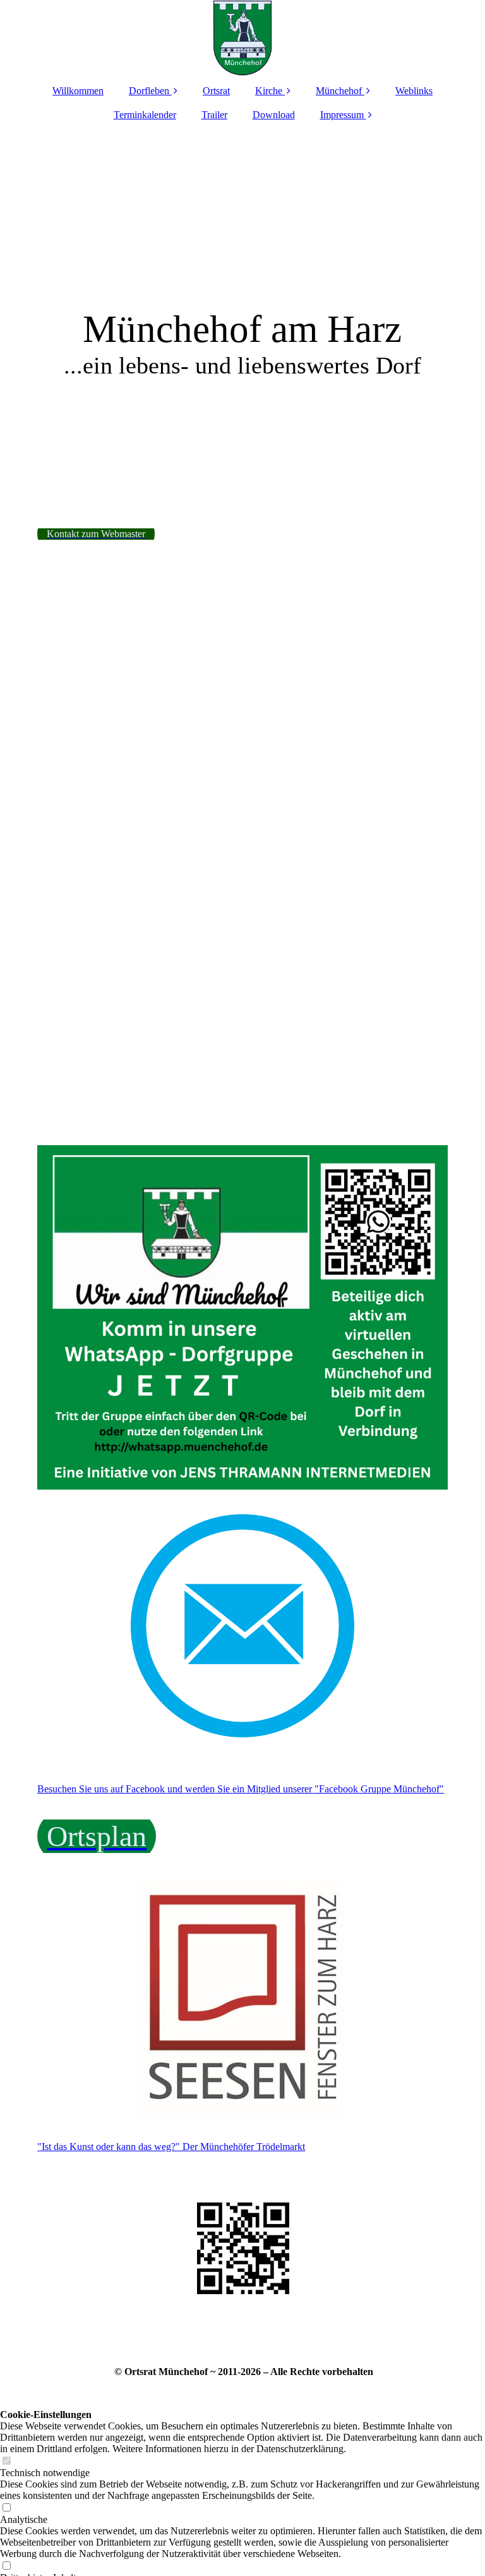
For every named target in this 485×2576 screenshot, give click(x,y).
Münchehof (339, 91)
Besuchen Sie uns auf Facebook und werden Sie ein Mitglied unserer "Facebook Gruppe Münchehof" (241, 1789)
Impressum (342, 115)
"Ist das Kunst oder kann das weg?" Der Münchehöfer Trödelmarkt (171, 2147)
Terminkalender (145, 115)
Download (274, 115)
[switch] (6, 2461)
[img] (242, 38)
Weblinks (414, 91)
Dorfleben (149, 91)
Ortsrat (216, 91)
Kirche (269, 91)
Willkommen (78, 91)
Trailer (214, 115)
